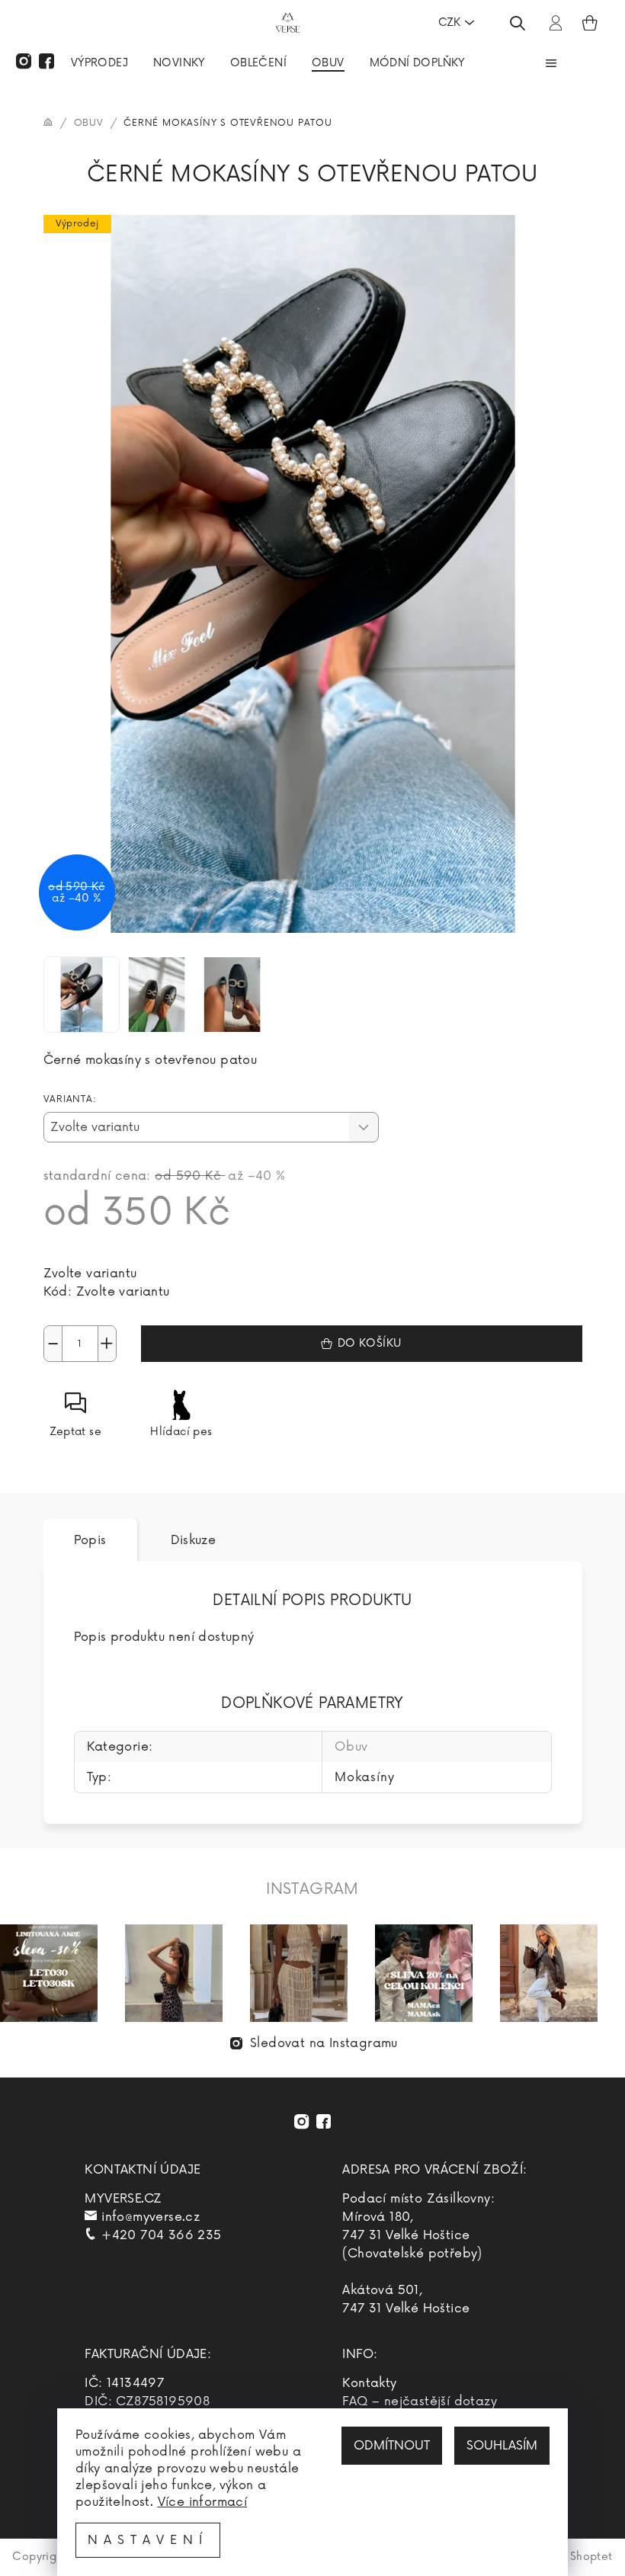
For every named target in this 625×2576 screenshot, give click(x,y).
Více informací (203, 2502)
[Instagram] (24, 61)
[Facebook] (46, 61)
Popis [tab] (90, 1540)
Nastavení (148, 2540)
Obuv (351, 1747)
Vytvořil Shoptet (569, 2557)
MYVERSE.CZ (123, 2199)
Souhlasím (502, 2446)
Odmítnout (392, 2446)
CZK (449, 22)
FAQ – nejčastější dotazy (420, 2401)
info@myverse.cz (151, 2217)
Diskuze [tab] (194, 1540)
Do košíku (370, 1343)
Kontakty (369, 2383)
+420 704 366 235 (161, 2235)
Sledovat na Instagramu (324, 2043)
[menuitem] (99, 65)
